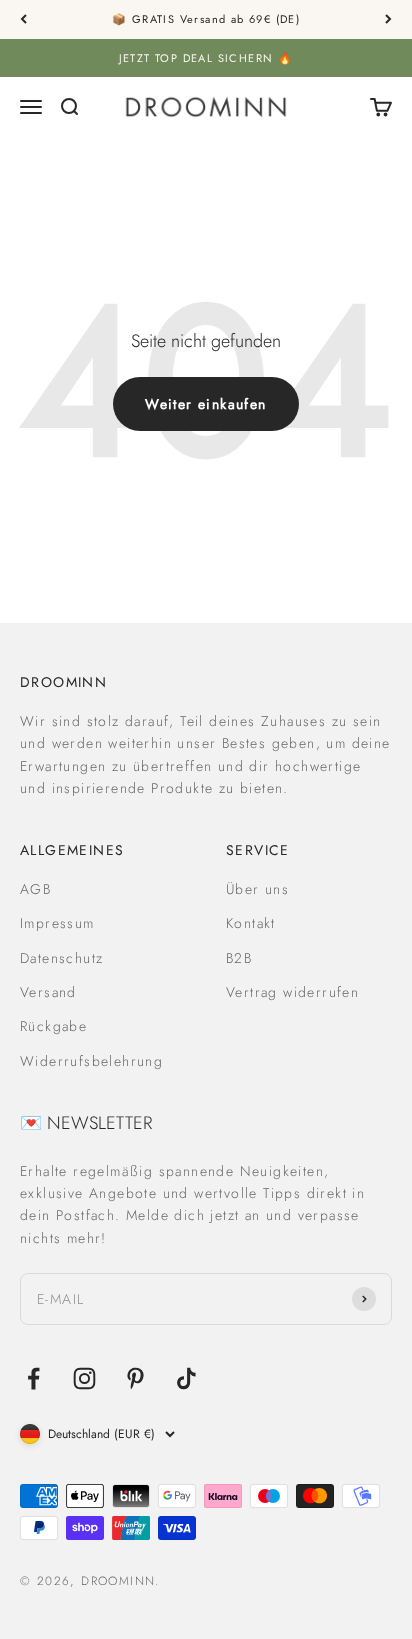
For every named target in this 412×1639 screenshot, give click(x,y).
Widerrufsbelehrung (91, 1061)
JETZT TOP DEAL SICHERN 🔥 (206, 58)
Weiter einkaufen (205, 404)
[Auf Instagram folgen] (84, 1378)
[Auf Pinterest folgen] (135, 1378)
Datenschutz (61, 958)
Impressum (57, 923)
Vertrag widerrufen (292, 992)
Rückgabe (53, 1026)
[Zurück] (23, 19)
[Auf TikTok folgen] (186, 1378)
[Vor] (388, 19)
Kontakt (251, 923)
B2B (239, 958)
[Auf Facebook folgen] (33, 1378)
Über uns (257, 889)
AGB (35, 889)
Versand (48, 992)
